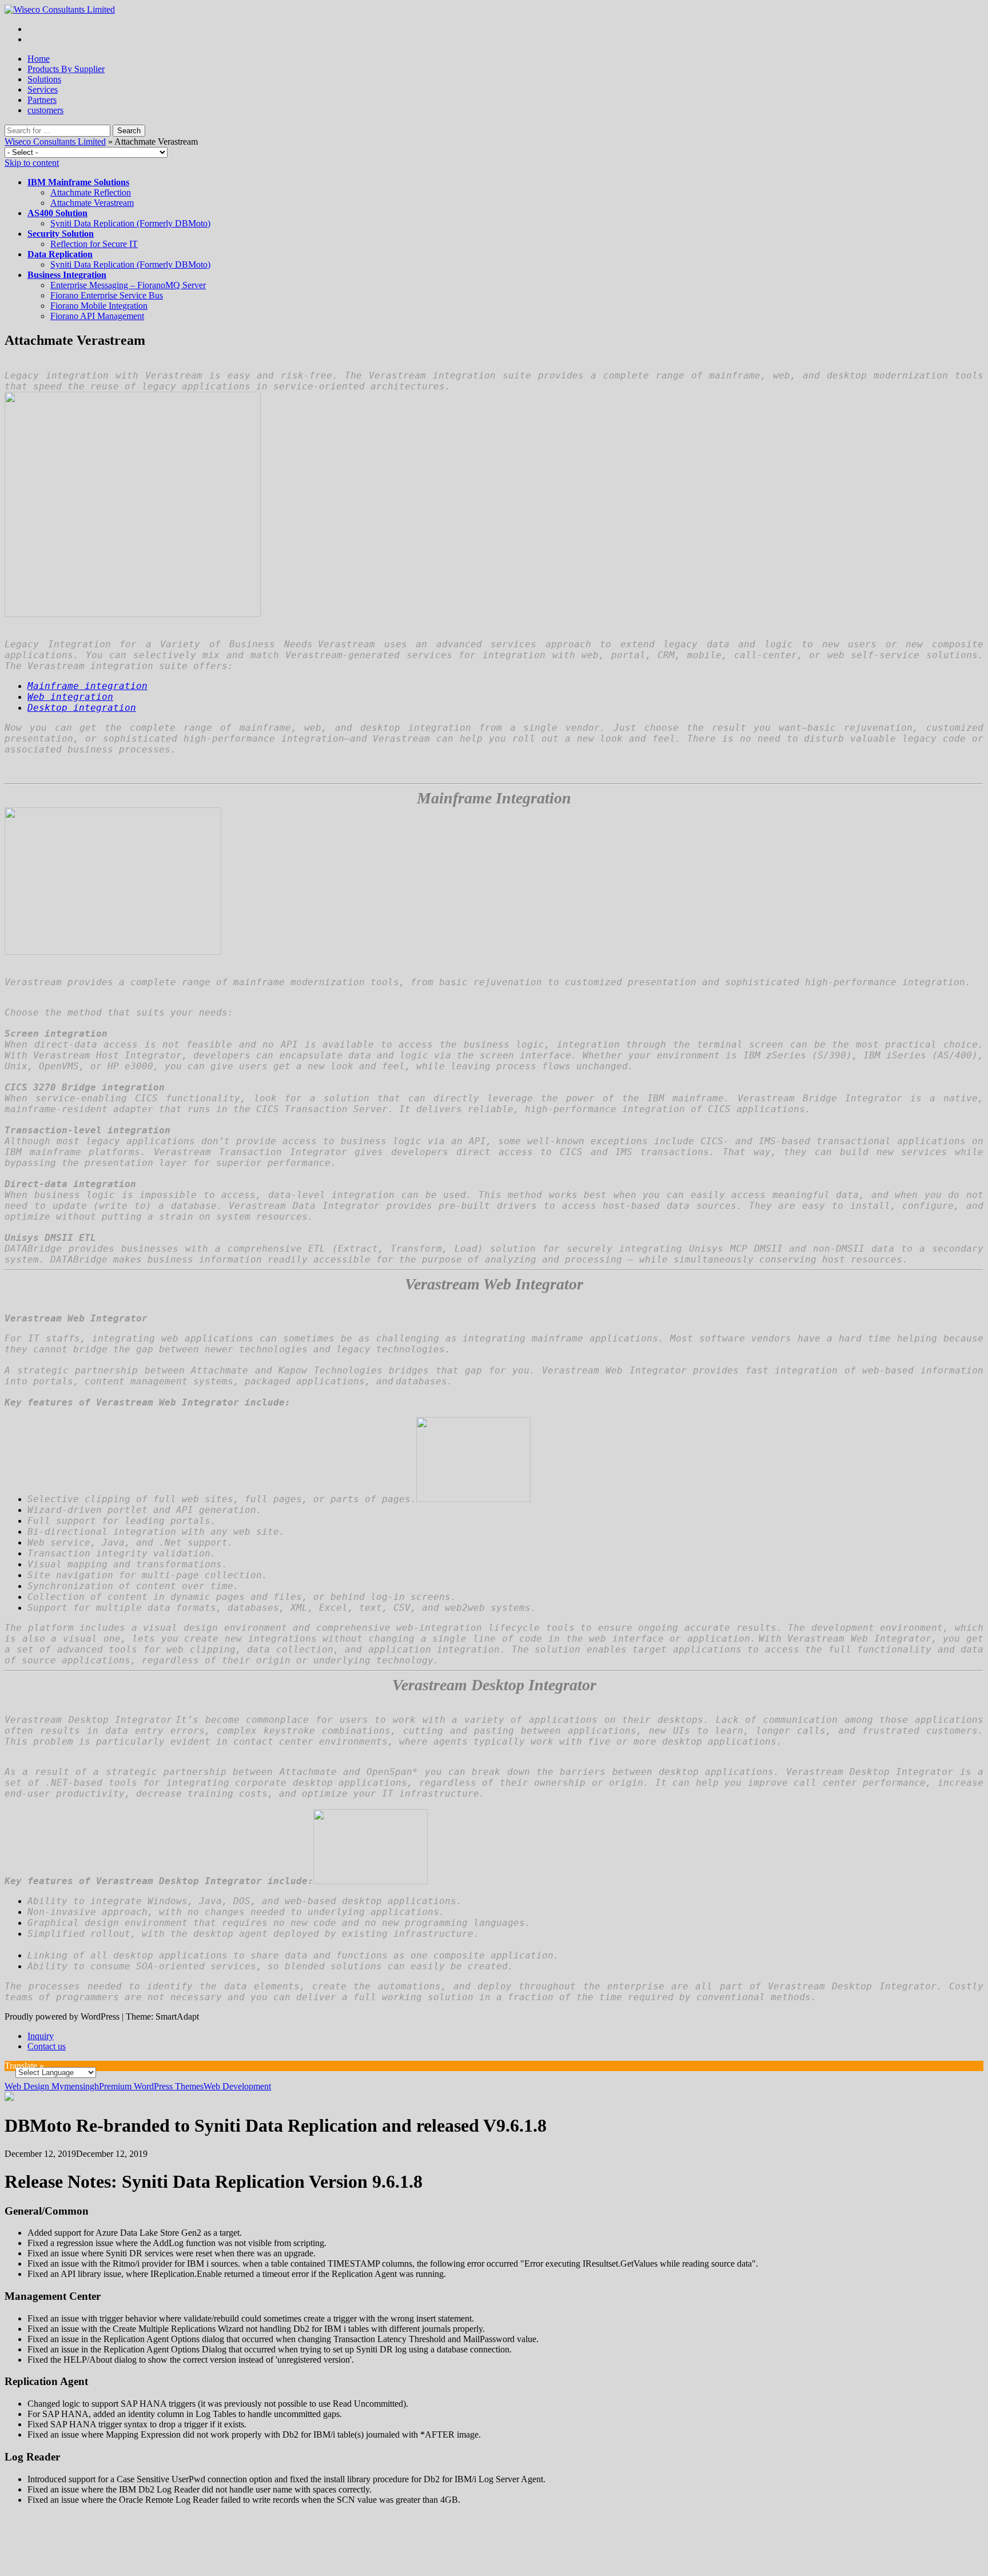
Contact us (47, 2046)
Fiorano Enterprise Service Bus (107, 295)
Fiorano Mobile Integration (99, 306)
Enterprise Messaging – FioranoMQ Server (128, 285)
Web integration (70, 697)
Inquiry (41, 2036)
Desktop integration (82, 708)
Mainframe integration (87, 686)
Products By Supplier (66, 69)
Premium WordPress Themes (151, 2086)
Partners (42, 100)
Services (43, 89)
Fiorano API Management (97, 316)
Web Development (237, 2086)
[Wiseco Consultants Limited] (60, 9)
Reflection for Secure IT (94, 244)
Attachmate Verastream (92, 203)
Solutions (44, 79)
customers (45, 110)
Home (39, 59)
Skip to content (32, 163)
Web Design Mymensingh (52, 2086)
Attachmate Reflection (91, 192)
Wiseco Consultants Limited (55, 142)
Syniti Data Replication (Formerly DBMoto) (130, 223)
